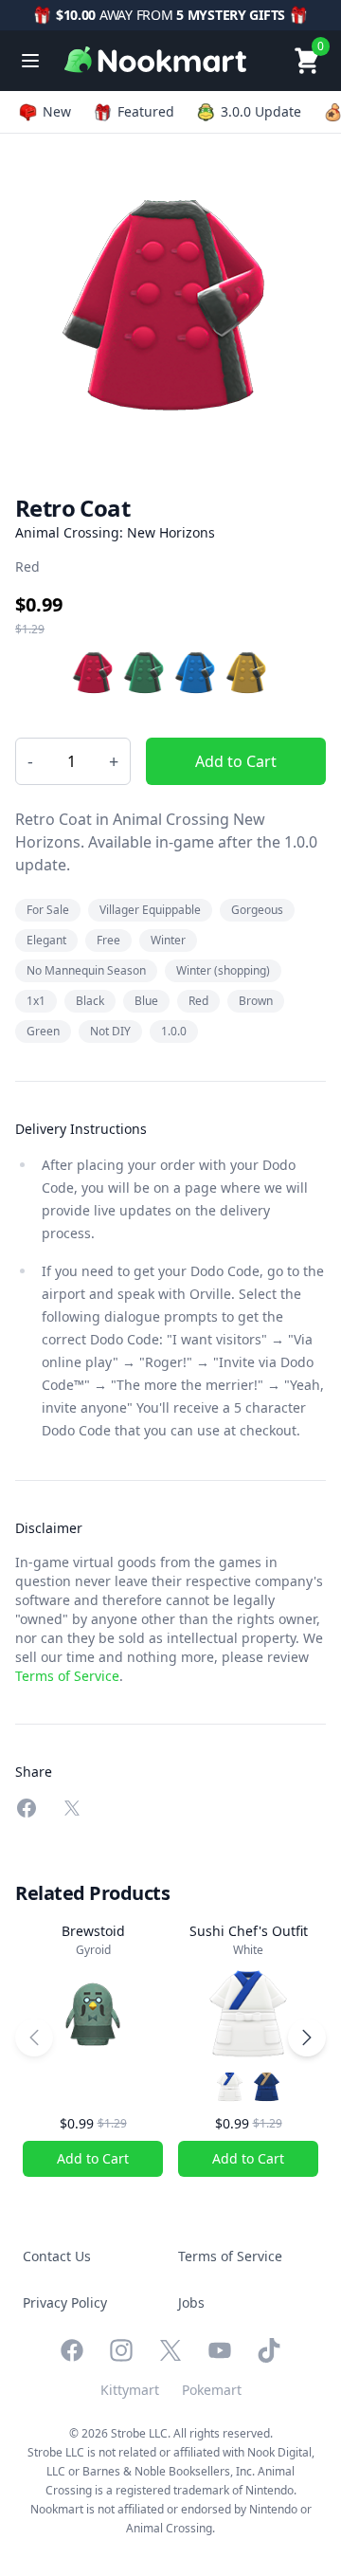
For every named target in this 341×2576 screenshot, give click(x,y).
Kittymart (130, 2390)
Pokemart (212, 2390)
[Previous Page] (34, 2037)
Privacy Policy (65, 2302)
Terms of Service (67, 1676)
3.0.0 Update (261, 111)
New (57, 111)
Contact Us (57, 2256)
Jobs (191, 2302)
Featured (146, 111)
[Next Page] (307, 2037)
